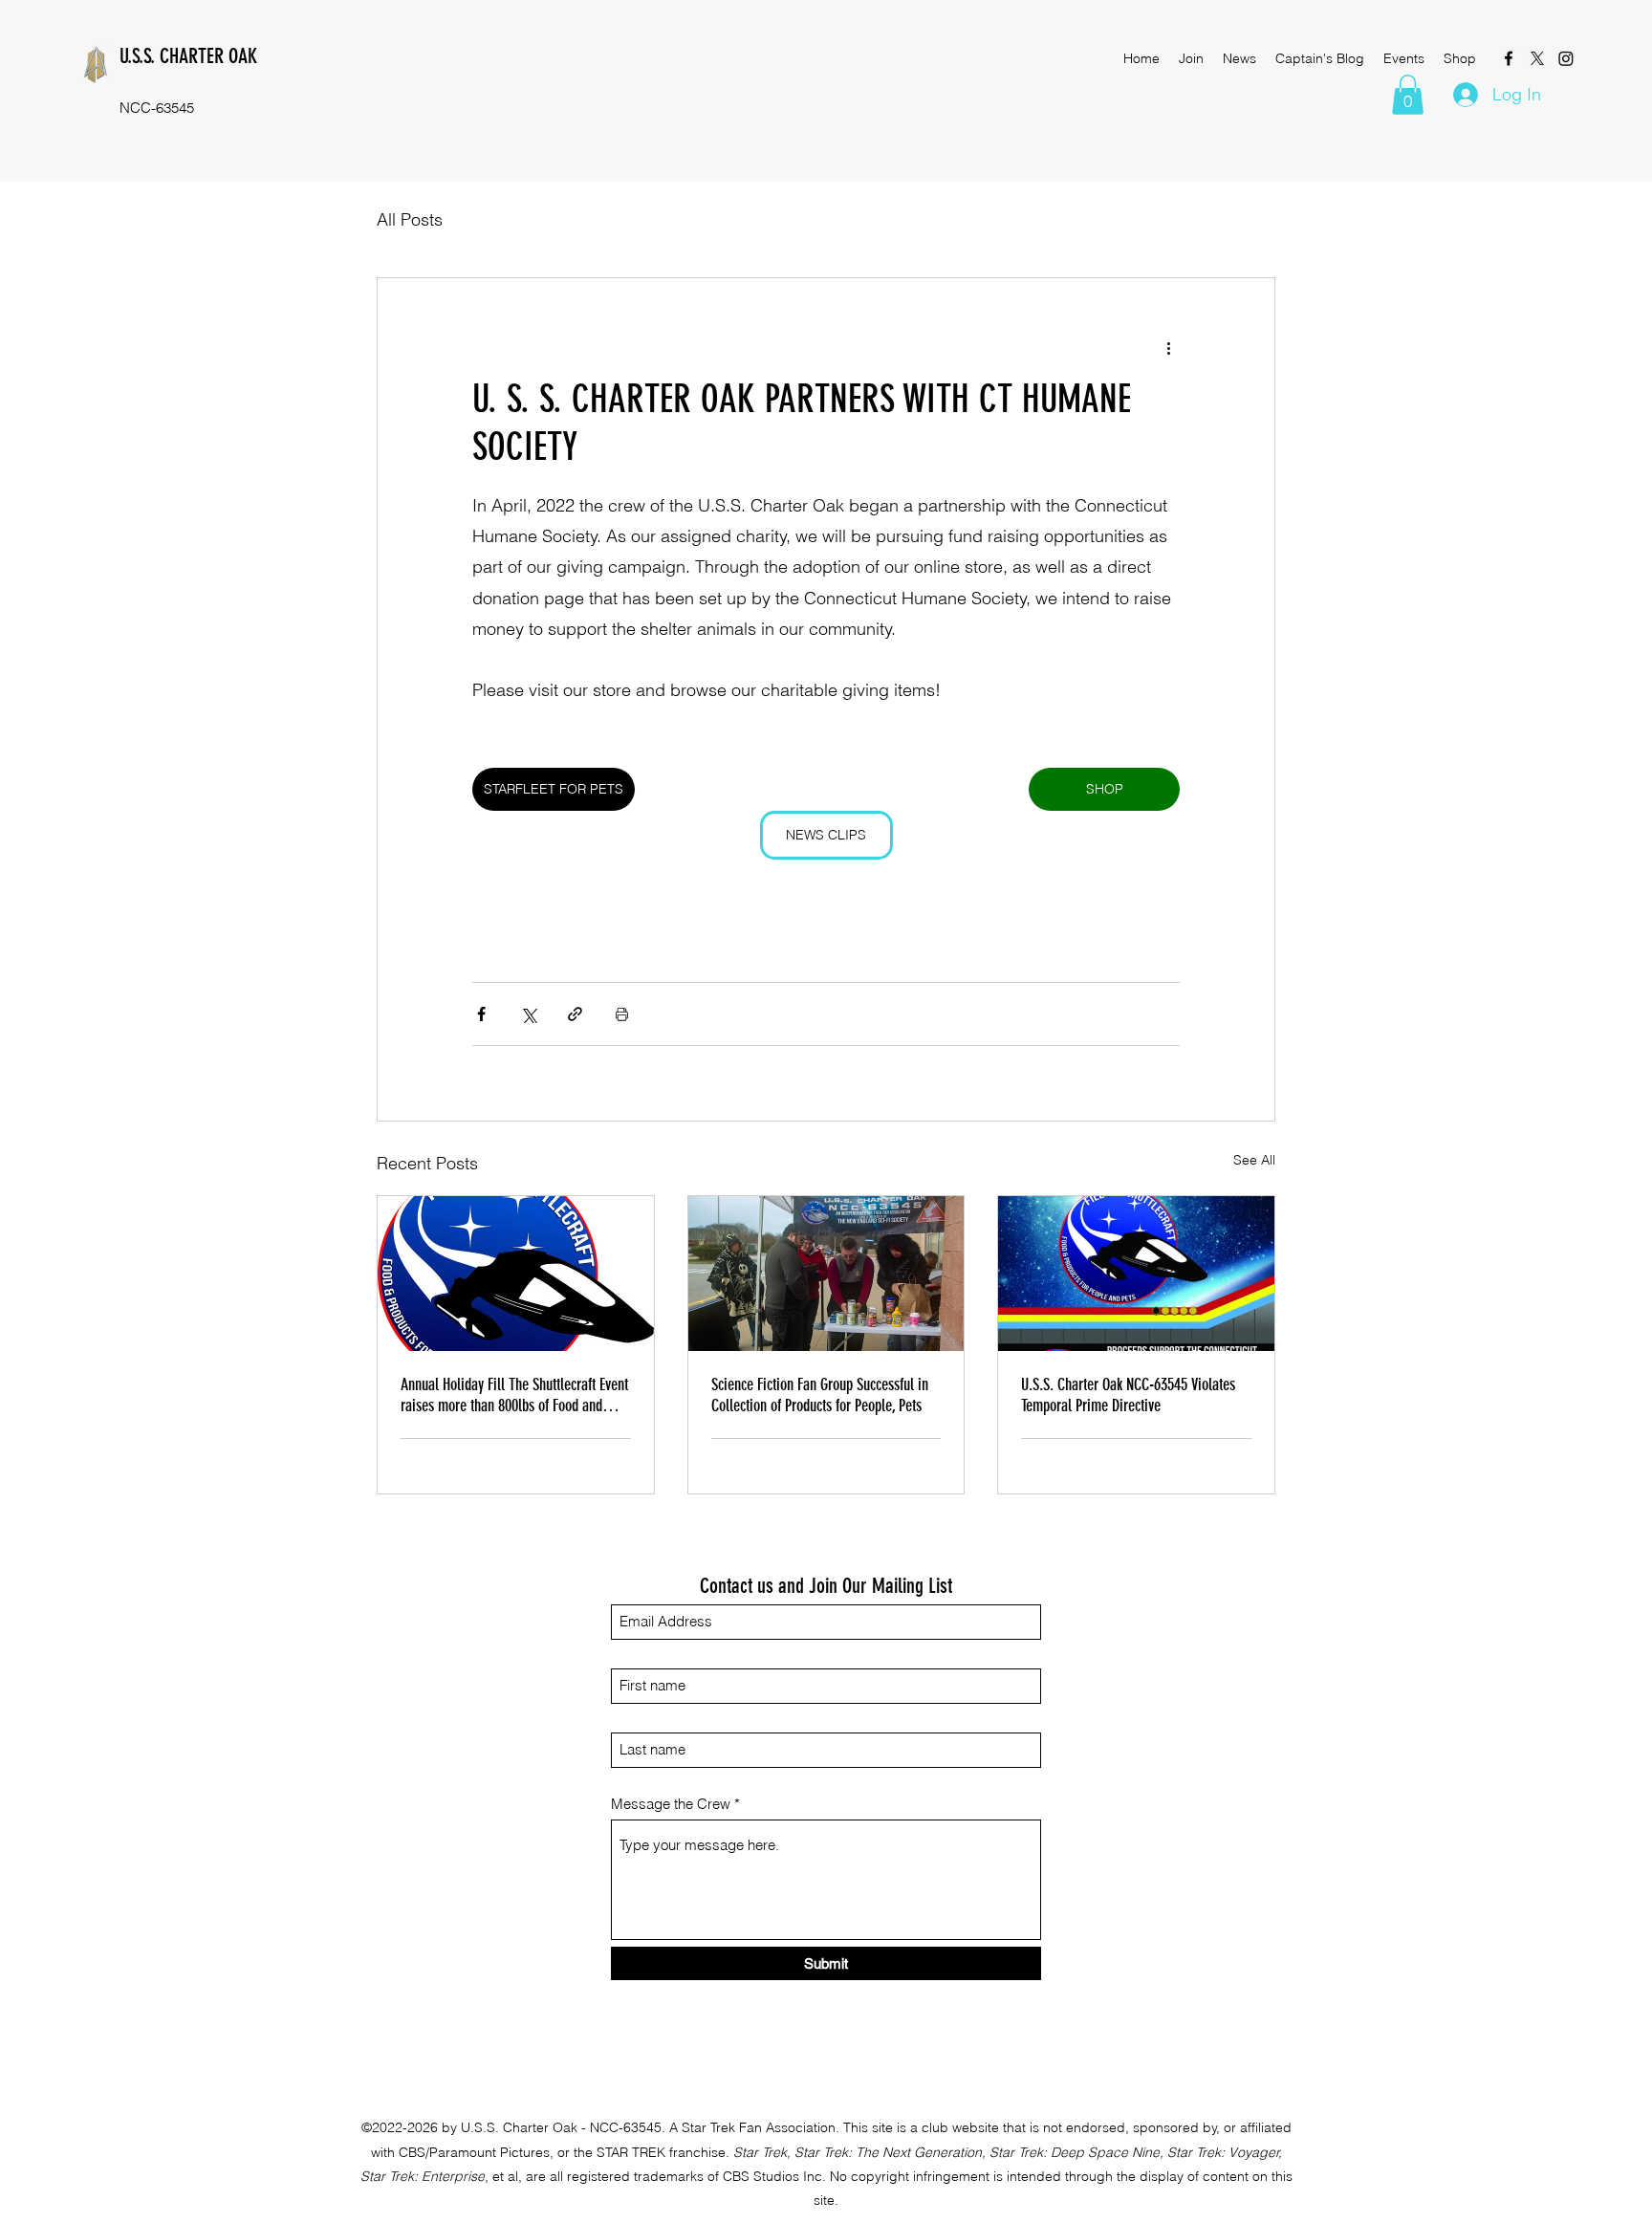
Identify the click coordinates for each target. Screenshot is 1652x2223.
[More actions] (1168, 347)
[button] (1408, 95)
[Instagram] (1566, 58)
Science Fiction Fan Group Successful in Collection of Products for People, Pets (820, 1395)
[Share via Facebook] (481, 1014)
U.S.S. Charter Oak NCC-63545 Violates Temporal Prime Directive (1128, 1395)
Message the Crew (671, 1804)
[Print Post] (622, 1014)
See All (1254, 1160)
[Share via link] (575, 1014)
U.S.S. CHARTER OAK (188, 56)
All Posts (410, 219)
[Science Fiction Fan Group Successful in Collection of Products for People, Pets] (826, 1274)
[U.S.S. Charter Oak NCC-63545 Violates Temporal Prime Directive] (1136, 1274)
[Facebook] (1509, 58)
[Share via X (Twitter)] (528, 1014)
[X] (1537, 58)
